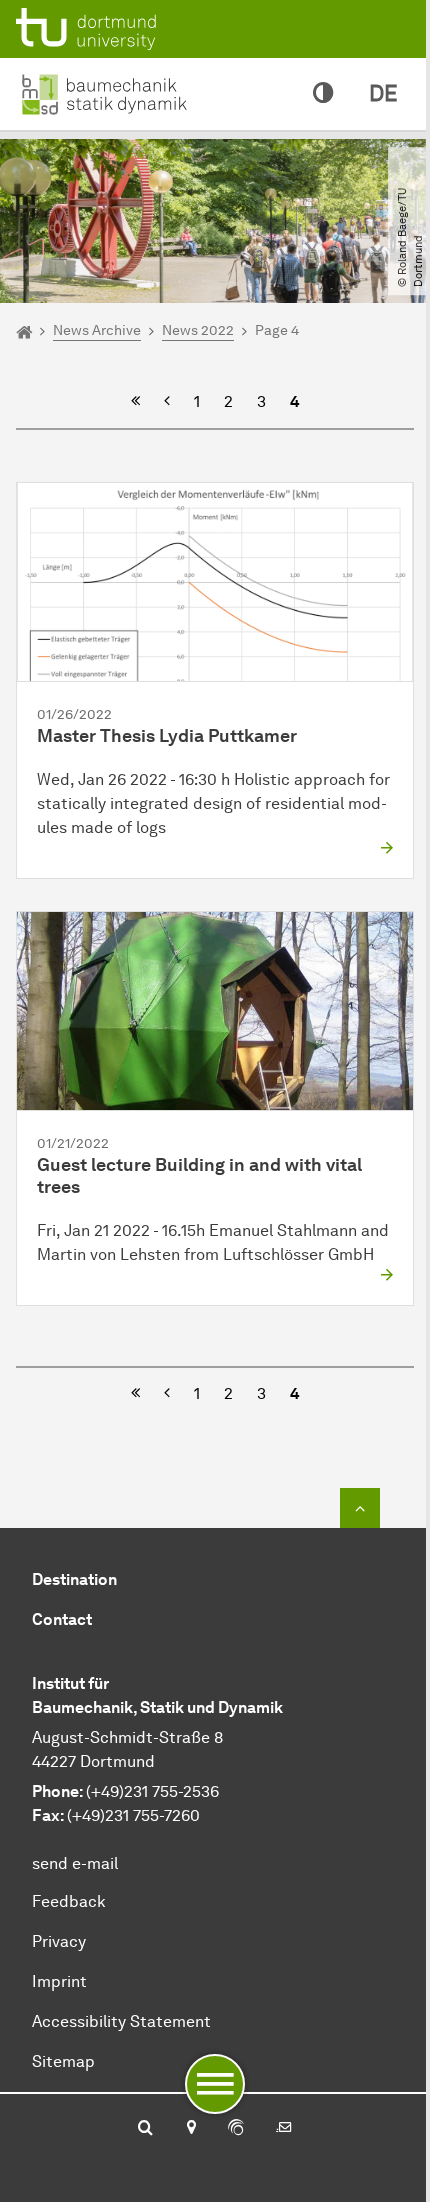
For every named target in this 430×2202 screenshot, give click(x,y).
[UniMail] (284, 2129)
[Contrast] (323, 94)
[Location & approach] (190, 2129)
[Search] (145, 2129)
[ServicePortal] (236, 2129)
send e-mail (75, 1863)
